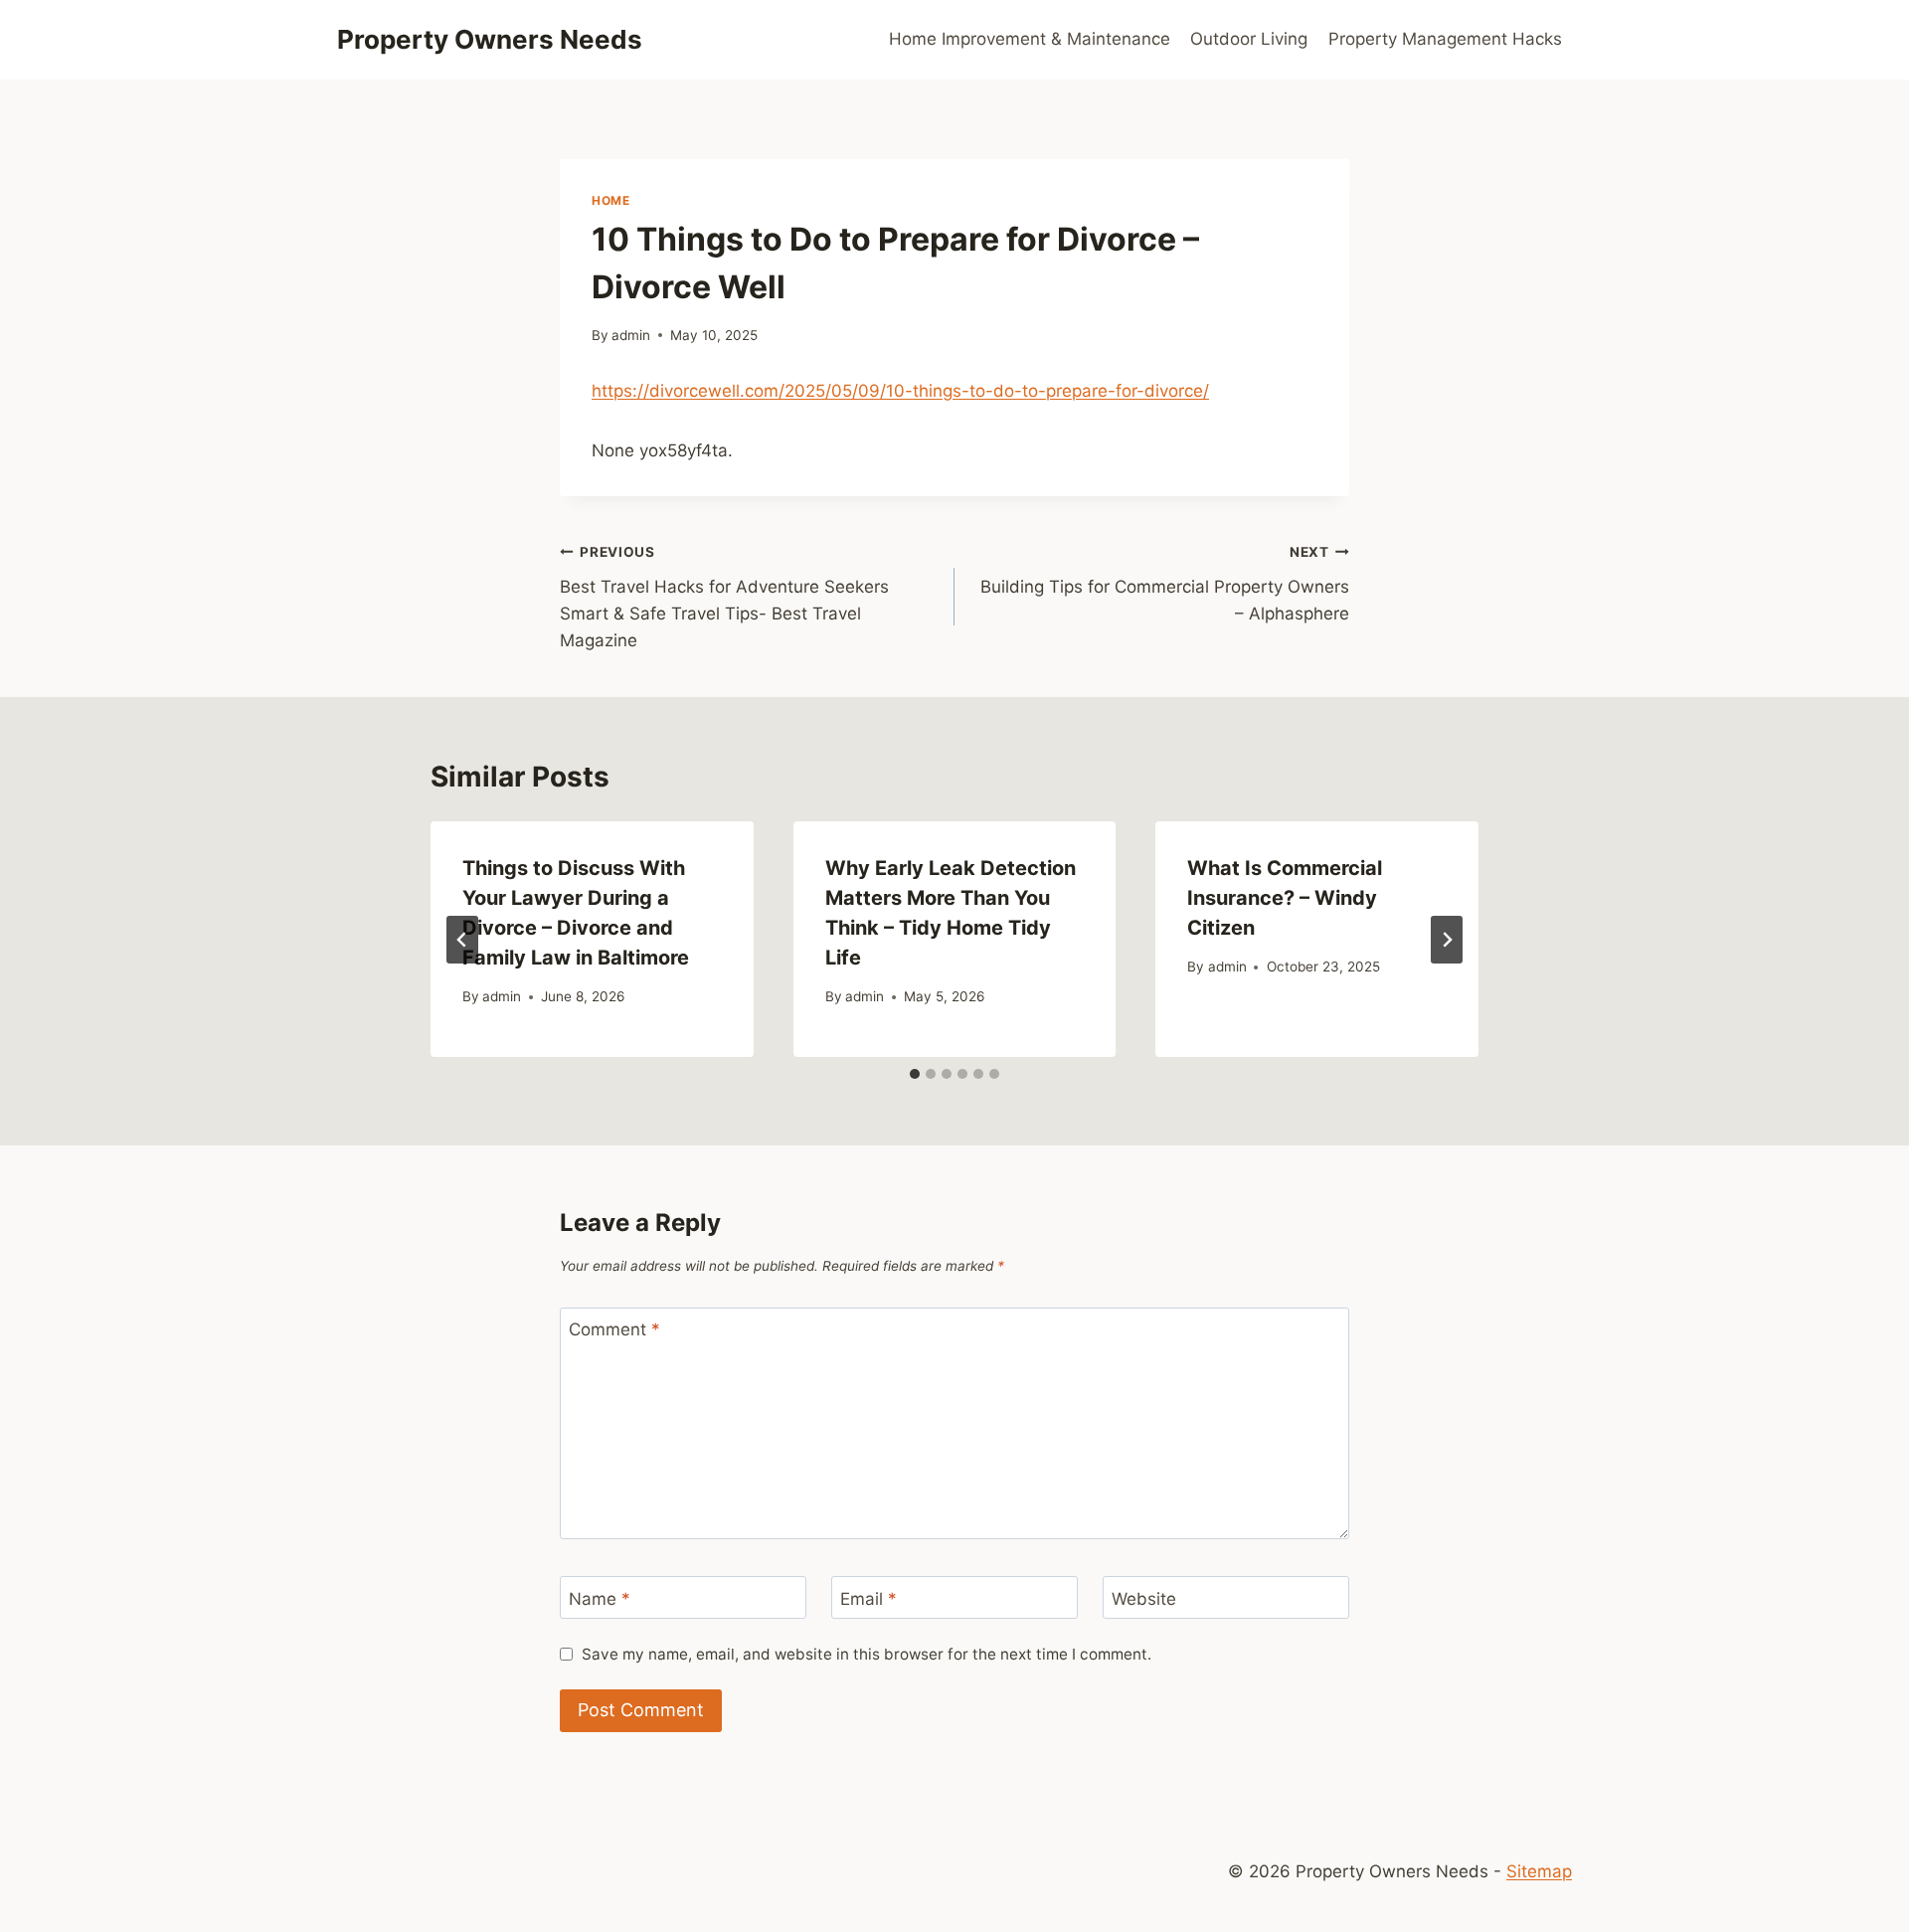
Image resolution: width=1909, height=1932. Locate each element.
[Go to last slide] (462, 940)
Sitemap (1539, 1871)
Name (600, 1598)
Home (610, 200)
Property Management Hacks (1445, 39)
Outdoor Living (1249, 39)
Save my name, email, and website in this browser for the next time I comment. (867, 1654)
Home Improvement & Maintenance (1030, 39)
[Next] (1447, 940)
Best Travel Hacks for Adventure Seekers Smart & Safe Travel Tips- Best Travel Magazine (724, 597)
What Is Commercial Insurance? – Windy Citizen (1285, 898)
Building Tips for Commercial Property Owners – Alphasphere (1165, 584)
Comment (614, 1329)
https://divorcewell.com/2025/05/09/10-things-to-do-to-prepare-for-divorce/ (900, 391)
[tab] (915, 1074)
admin (631, 335)
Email (868, 1598)
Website (1144, 1598)
